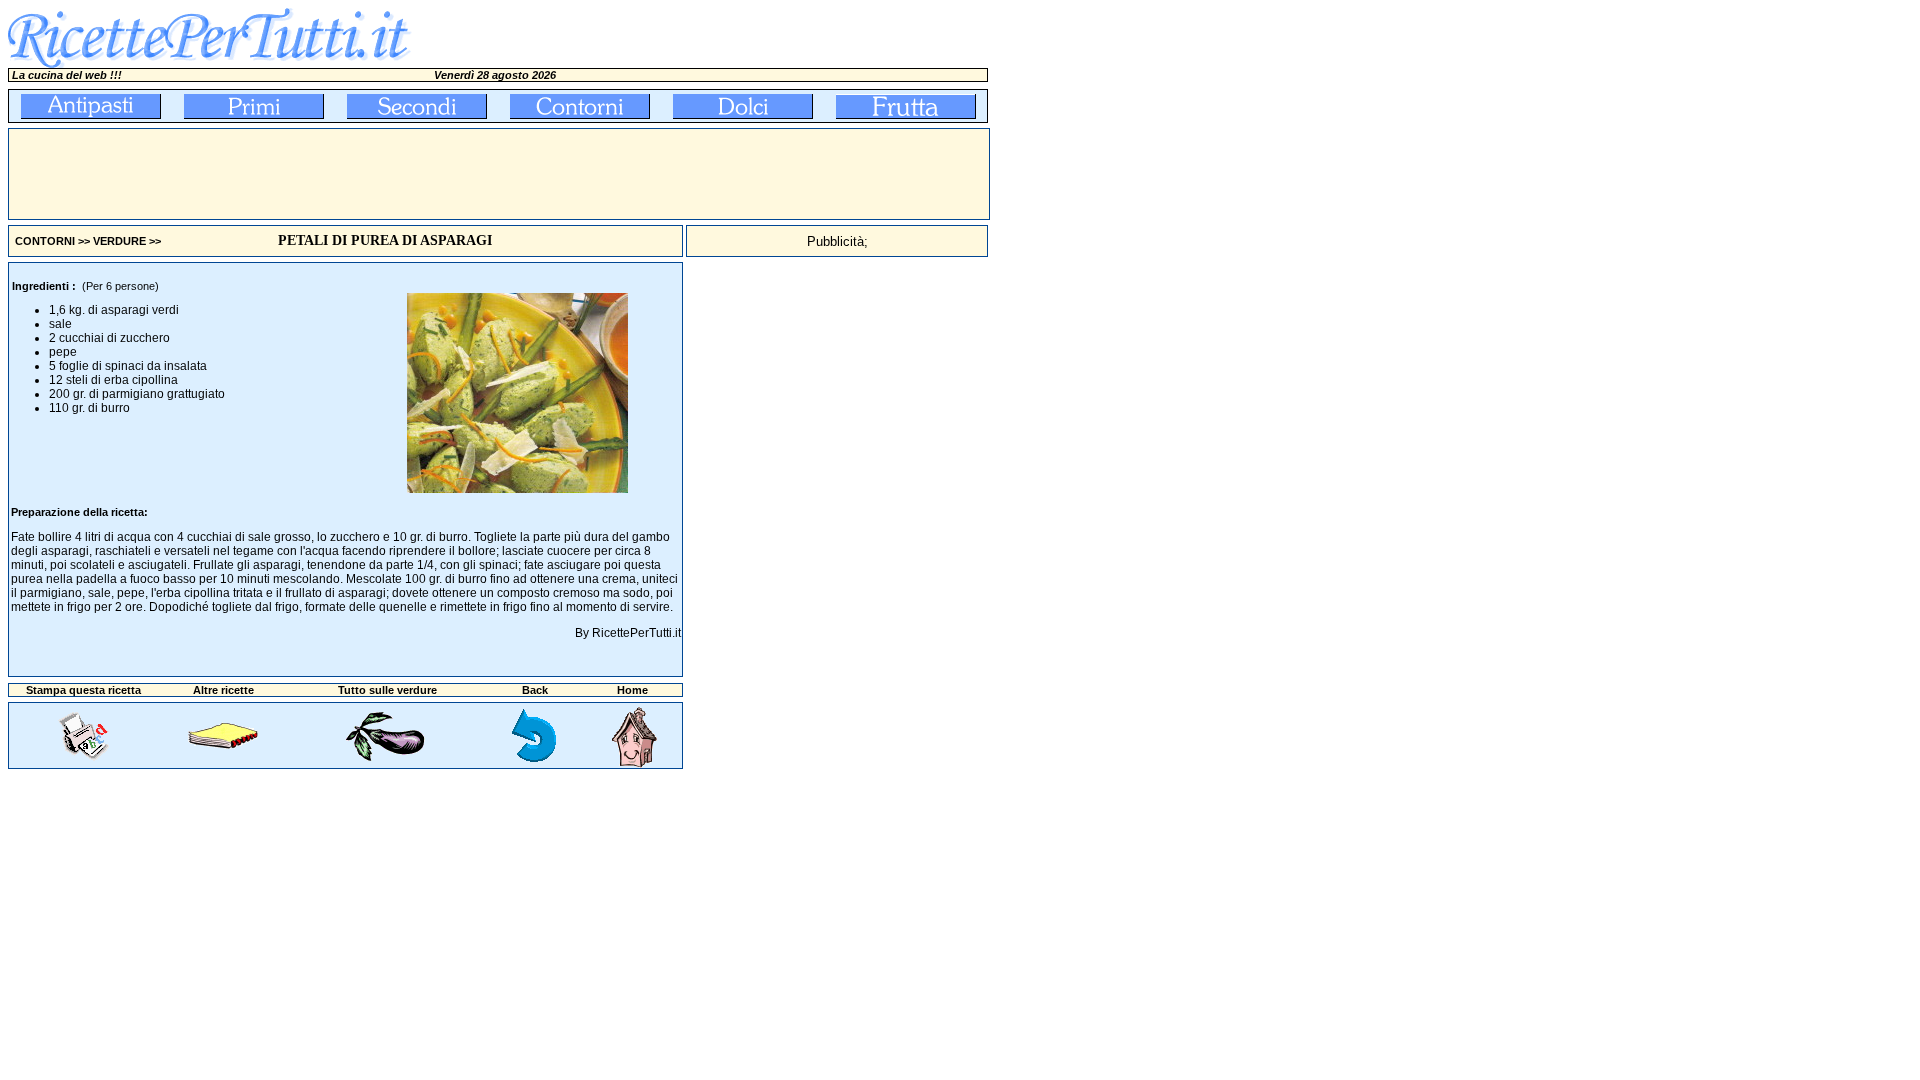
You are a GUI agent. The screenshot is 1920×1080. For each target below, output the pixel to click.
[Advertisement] (373, 174)
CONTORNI (45, 241)
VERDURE (119, 241)
